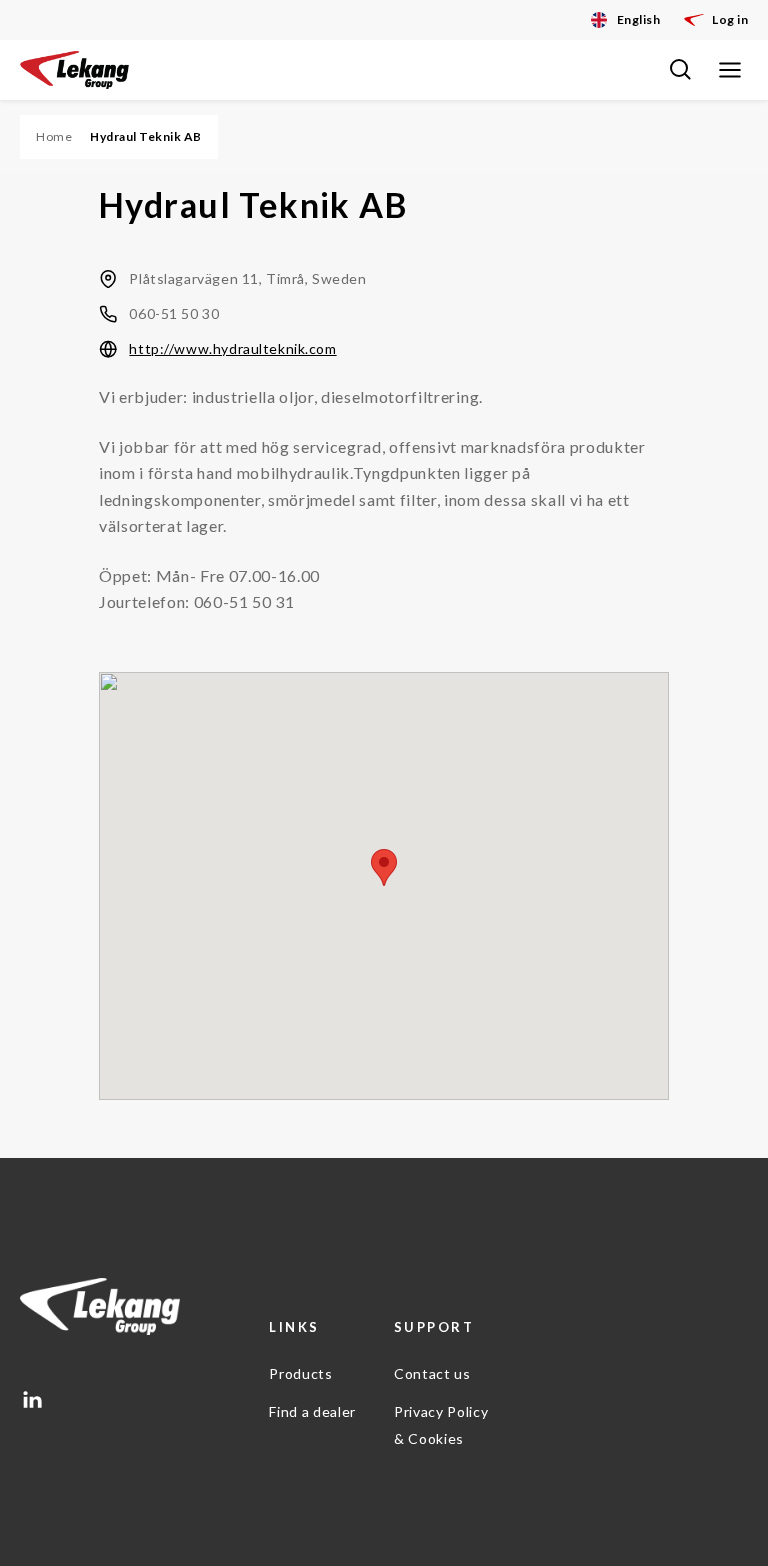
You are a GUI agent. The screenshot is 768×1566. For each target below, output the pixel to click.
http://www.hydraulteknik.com (232, 348)
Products (300, 1373)
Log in (730, 19)
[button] (384, 867)
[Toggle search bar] (680, 70)
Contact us (432, 1373)
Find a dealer (312, 1411)
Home (54, 136)
